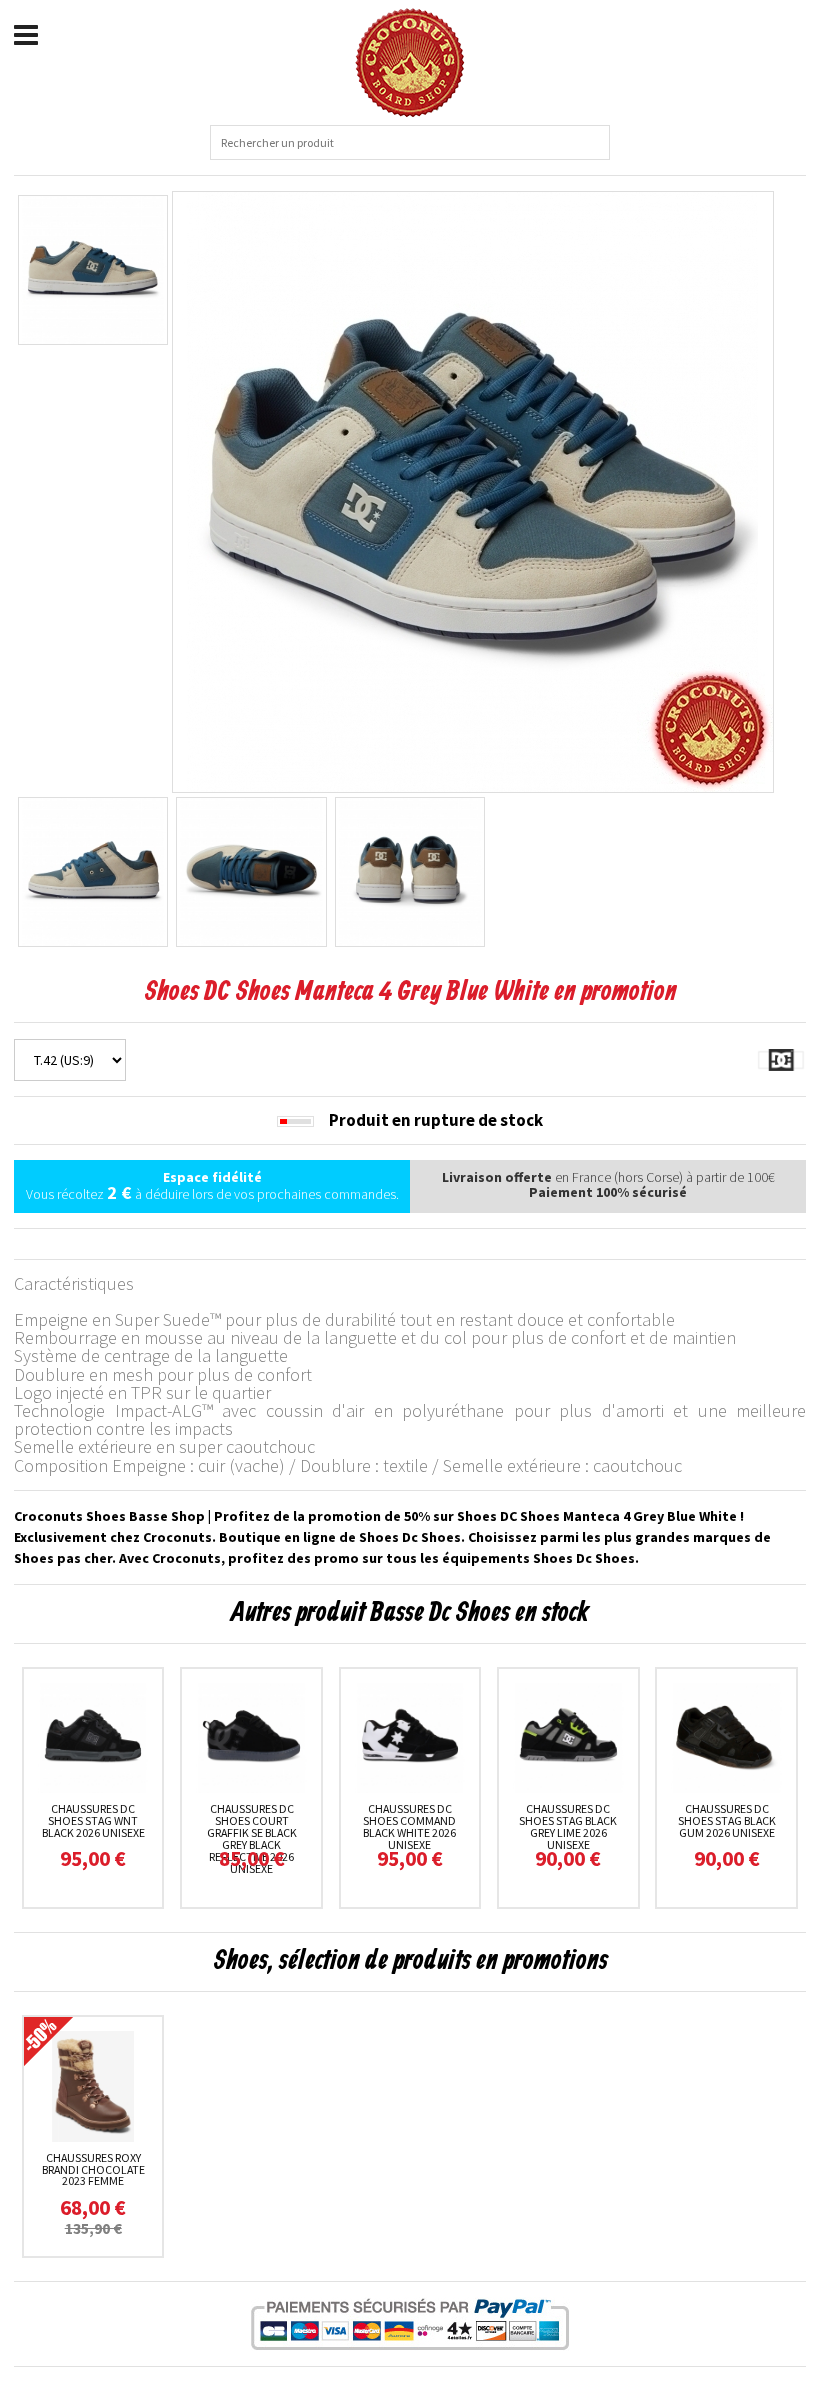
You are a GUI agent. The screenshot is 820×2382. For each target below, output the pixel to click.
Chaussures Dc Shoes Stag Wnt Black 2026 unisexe (93, 1820)
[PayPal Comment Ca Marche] (410, 2324)
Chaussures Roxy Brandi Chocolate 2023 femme (93, 2169)
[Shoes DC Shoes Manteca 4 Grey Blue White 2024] (473, 490)
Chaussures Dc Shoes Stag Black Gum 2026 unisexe (727, 1820)
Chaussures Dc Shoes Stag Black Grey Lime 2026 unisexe (568, 1826)
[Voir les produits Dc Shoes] (781, 1058)
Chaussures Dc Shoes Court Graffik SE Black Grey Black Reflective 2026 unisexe (252, 1838)
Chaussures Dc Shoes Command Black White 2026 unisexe (409, 1826)
